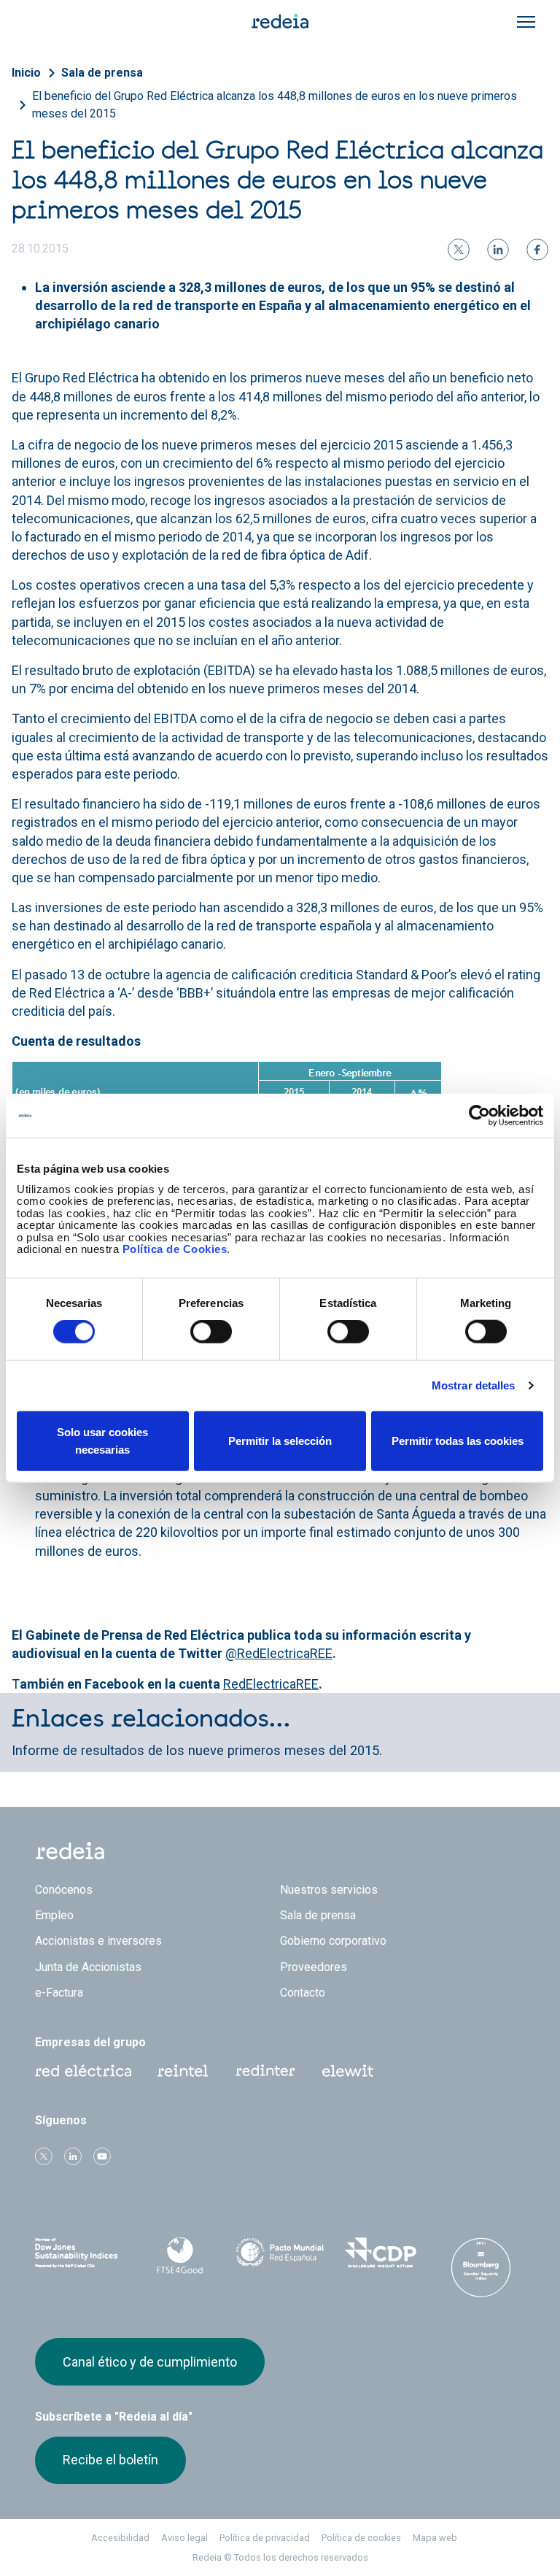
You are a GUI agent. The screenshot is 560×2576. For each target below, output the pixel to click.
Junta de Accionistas (88, 1967)
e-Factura (59, 1993)
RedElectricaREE (271, 1684)
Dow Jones (79, 2253)
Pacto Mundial (280, 2253)
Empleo (54, 1915)
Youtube (102, 2156)
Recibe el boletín (110, 2460)
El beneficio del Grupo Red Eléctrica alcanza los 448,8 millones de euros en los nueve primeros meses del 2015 (275, 105)
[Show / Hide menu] (526, 22)
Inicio (26, 73)
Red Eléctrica (83, 2071)
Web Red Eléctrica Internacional (265, 2071)
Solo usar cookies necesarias (102, 1440)
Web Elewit (348, 2071)
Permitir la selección (280, 1440)
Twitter (44, 2156)
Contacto (303, 1993)
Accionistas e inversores (98, 1941)
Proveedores (314, 1967)
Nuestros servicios (329, 1890)
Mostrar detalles (474, 1385)
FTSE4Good (180, 2256)
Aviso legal (184, 2538)
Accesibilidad (120, 2538)
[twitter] (459, 250)
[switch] (211, 1332)
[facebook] (537, 250)
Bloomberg (481, 2267)
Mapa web (435, 2538)
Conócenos (64, 1890)
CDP (381, 2253)
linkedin (73, 2156)
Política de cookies (361, 2538)
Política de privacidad (265, 2538)
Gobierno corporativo (333, 1941)
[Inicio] (280, 20)
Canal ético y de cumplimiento (150, 2362)
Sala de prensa (102, 73)
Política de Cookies (175, 1249)
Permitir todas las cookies (458, 1440)
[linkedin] (498, 250)
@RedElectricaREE (279, 1653)
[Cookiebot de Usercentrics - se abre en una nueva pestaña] (479, 1116)
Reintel (183, 2071)
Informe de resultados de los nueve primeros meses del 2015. (197, 1750)
